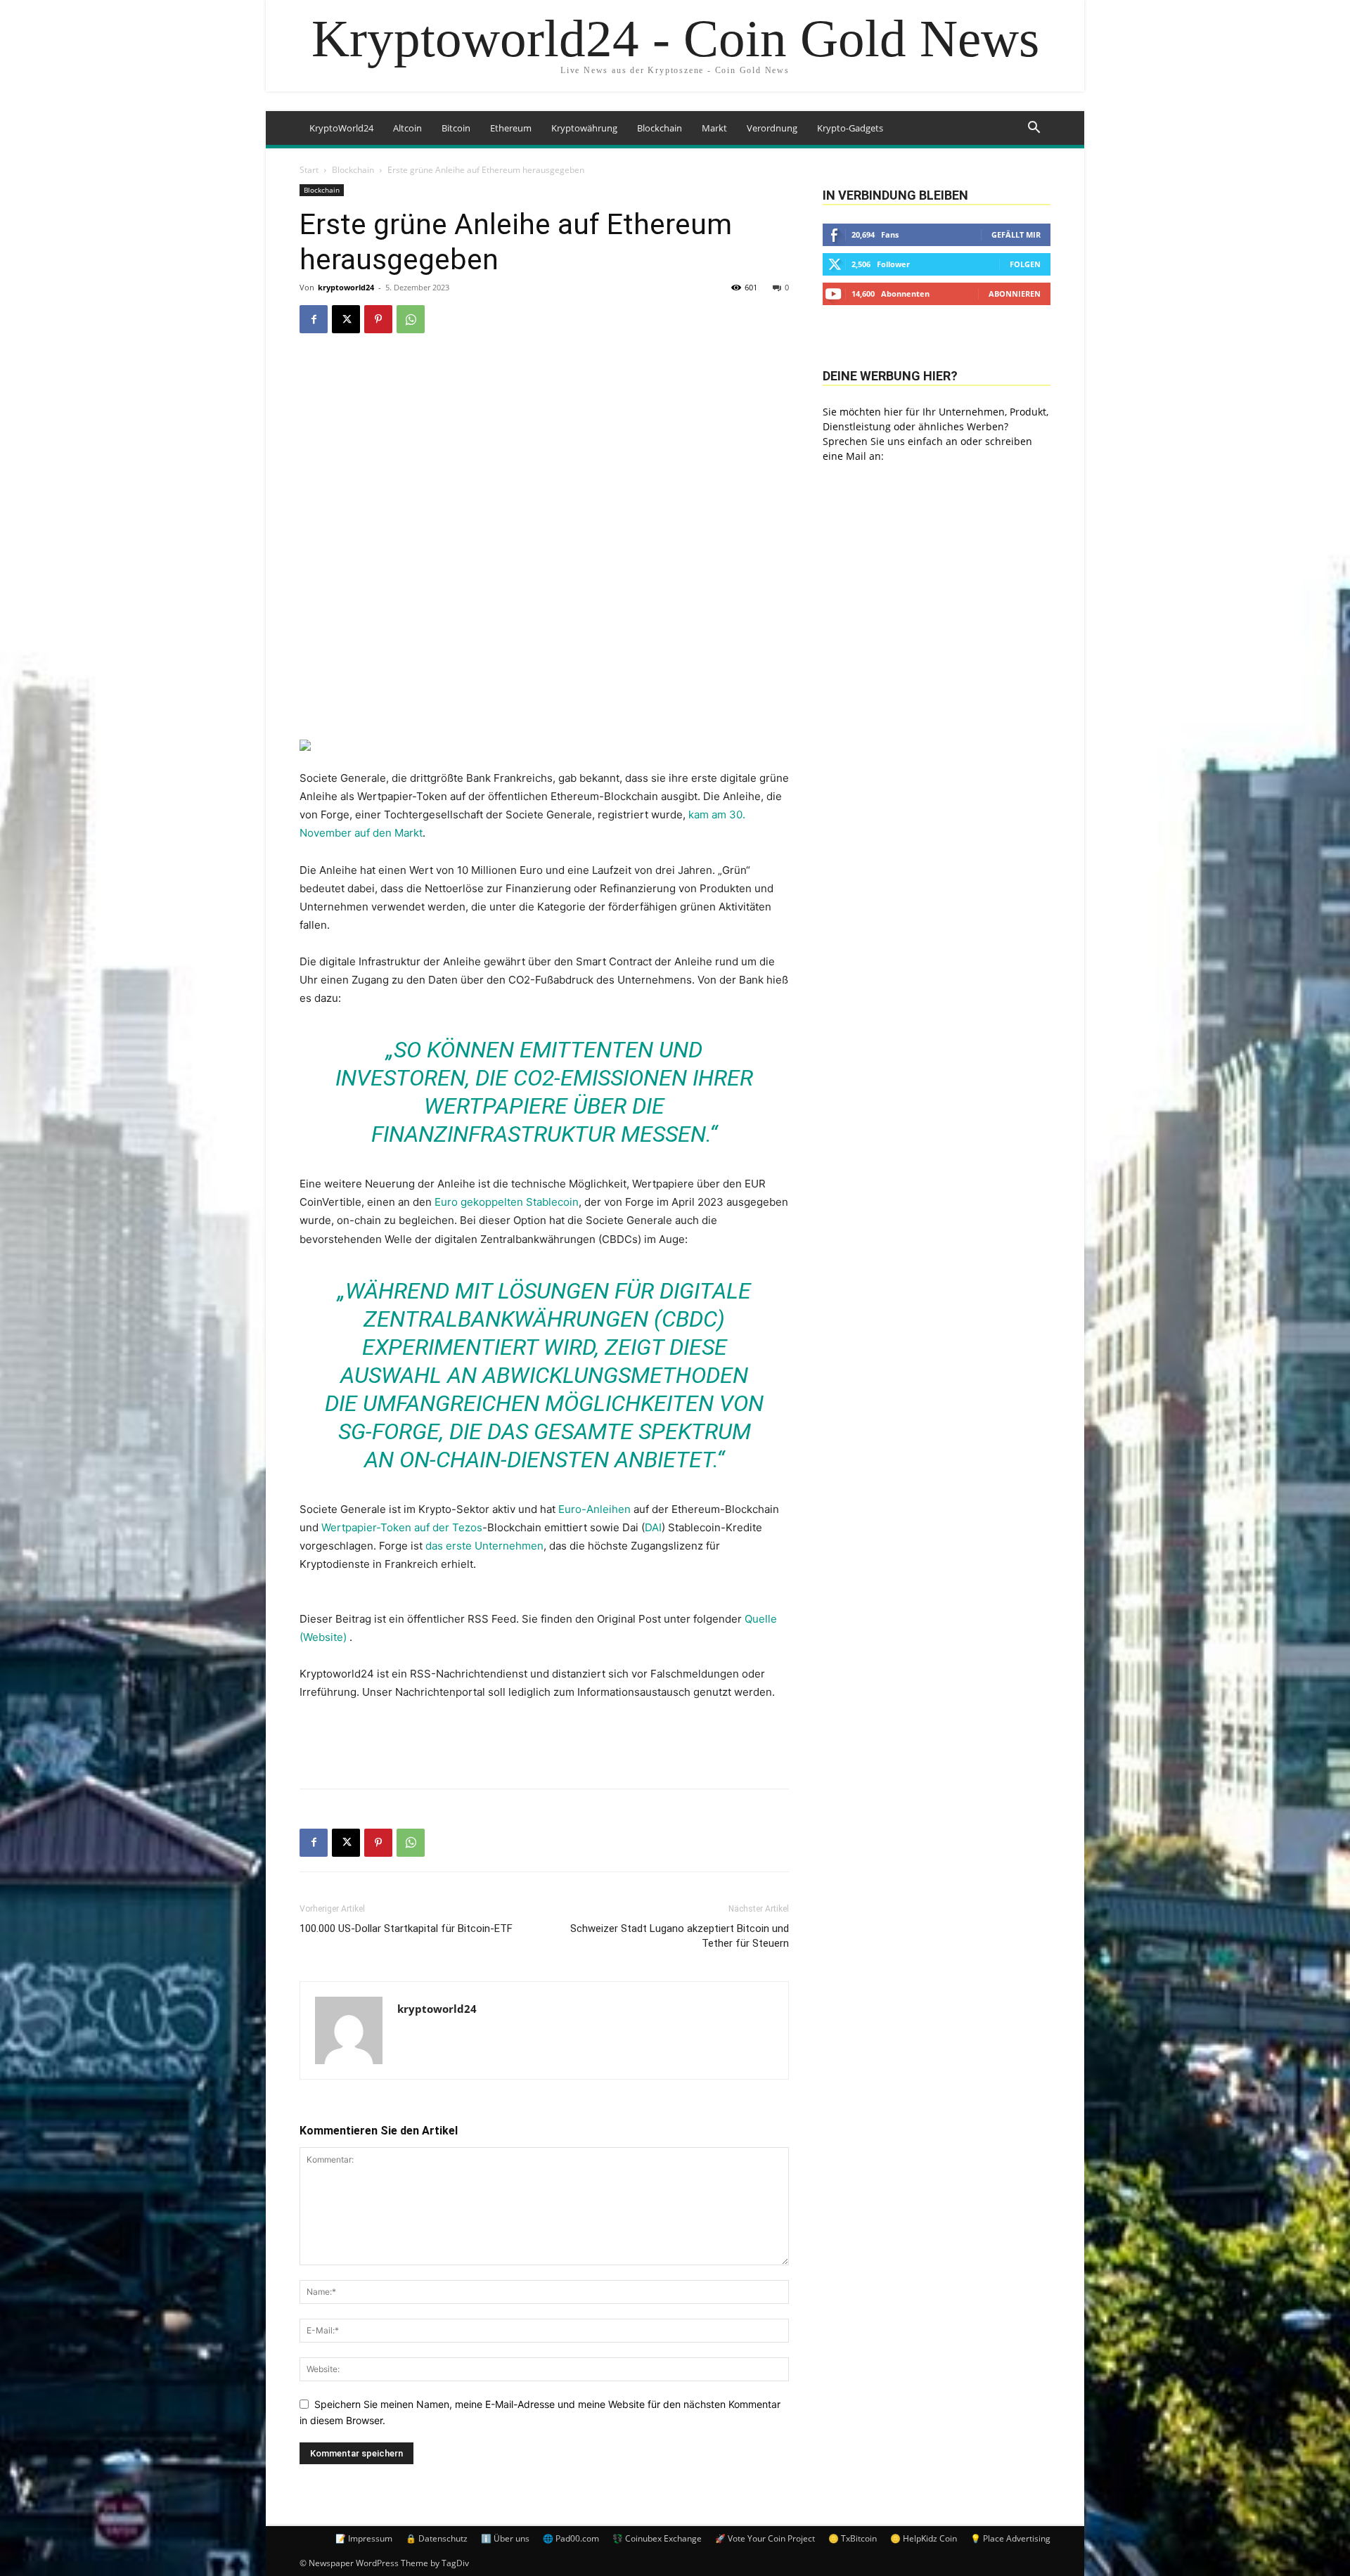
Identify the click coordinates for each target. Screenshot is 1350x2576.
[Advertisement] (544, 1741)
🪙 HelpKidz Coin (924, 2538)
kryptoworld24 (346, 287)
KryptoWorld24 (341, 128)
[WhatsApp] (411, 319)
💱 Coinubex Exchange (657, 2538)
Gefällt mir (1016, 234)
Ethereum (511, 128)
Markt (714, 128)
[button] (1034, 129)
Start (309, 170)
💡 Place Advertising (1010, 2538)
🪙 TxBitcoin (853, 2538)
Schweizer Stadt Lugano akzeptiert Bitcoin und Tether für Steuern (680, 1936)
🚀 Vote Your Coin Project (765, 2538)
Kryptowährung (584, 128)
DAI (653, 1527)
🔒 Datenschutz (437, 2538)
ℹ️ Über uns (505, 2538)
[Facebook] (314, 319)
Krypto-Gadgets (850, 128)
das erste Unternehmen (484, 1546)
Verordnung (772, 128)
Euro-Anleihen (594, 1509)
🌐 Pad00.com (571, 2538)
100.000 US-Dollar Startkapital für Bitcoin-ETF (406, 1928)
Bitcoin (456, 128)
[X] (346, 319)
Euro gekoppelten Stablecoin (507, 1202)
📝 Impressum (364, 2538)
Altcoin (407, 128)
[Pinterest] (378, 319)
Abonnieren (1015, 294)
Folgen (1025, 264)
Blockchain (660, 128)
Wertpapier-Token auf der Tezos (402, 1527)
